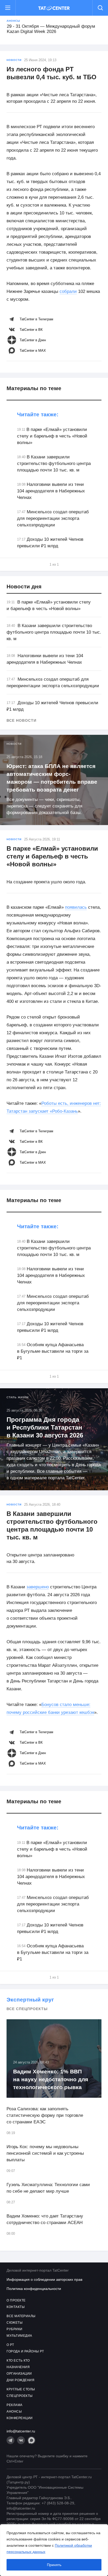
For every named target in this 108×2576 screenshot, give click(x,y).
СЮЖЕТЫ (15, 2323)
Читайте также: (38, 414)
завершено (38, 1587)
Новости (14, 60)
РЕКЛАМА (15, 2405)
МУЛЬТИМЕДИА (19, 2336)
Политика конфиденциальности (34, 2289)
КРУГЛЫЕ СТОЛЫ (21, 2389)
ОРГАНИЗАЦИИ (19, 2374)
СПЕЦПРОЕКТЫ (20, 2396)
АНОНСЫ (14, 2412)
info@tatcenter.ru (21, 2431)
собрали (68, 291)
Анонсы (13, 21)
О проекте (16, 2300)
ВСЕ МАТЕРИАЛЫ (21, 2316)
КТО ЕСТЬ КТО (18, 2361)
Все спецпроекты (27, 2009)
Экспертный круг (30, 2000)
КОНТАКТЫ (16, 2307)
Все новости (21, 720)
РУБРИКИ (15, 2329)
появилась (76, 907)
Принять (54, 2565)
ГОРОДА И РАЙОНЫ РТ (25, 2351)
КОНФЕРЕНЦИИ (20, 2418)
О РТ (10, 2345)
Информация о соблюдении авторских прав (44, 2279)
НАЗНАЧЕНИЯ (18, 2367)
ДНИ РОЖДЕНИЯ (20, 2380)
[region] (54, 2550)
